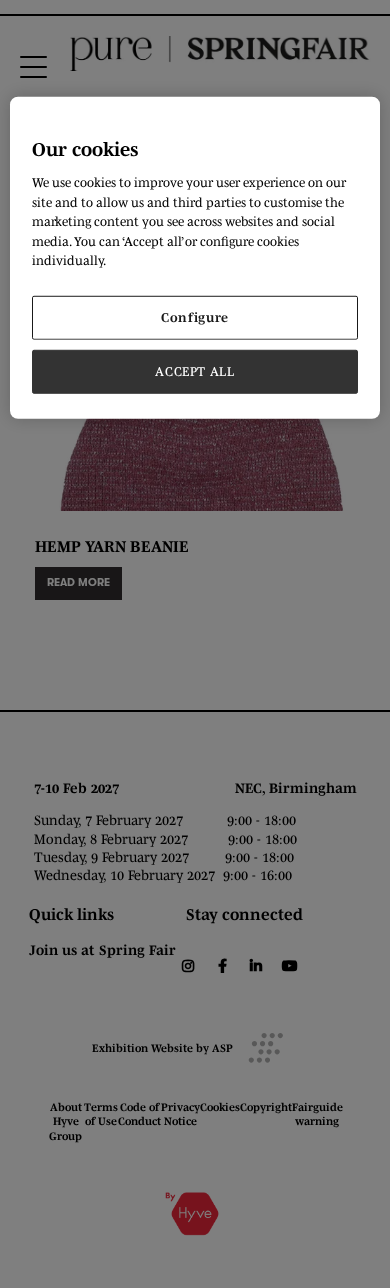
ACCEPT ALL (195, 371)
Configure (195, 316)
